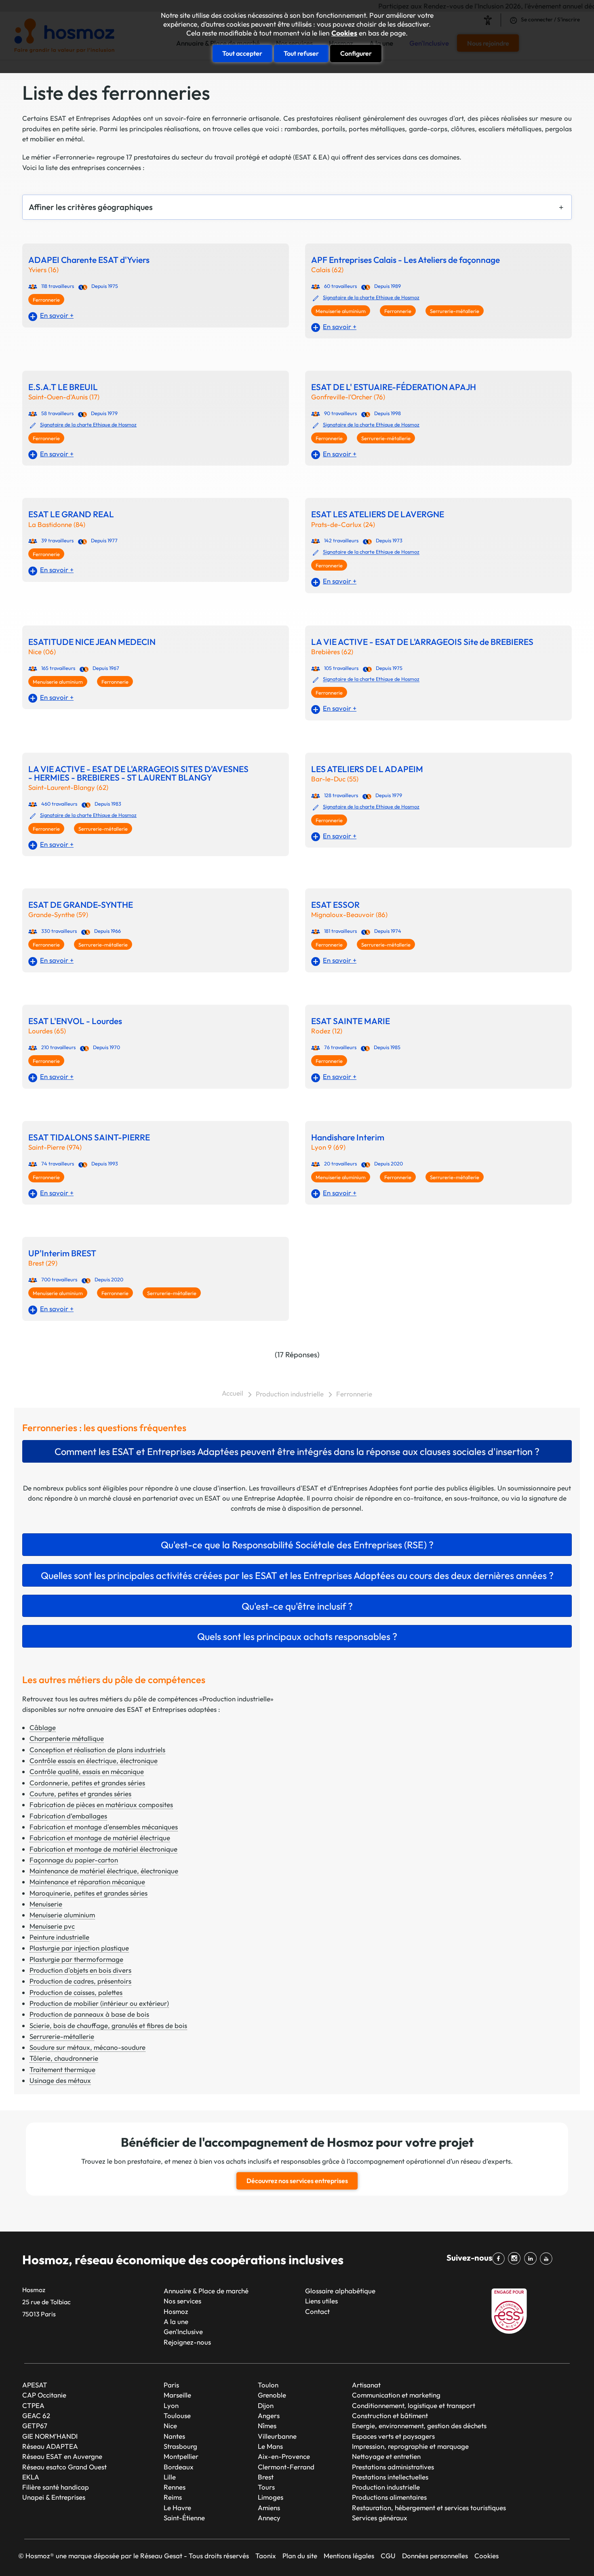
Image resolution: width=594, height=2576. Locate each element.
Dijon (266, 2405)
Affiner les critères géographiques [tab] (91, 207)
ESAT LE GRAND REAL (71, 514)
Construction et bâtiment (390, 2415)
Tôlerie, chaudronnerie (64, 2058)
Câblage (43, 1727)
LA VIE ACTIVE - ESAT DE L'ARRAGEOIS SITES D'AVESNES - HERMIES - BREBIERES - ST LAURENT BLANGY (138, 773)
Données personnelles (435, 2556)
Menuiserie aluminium (341, 311)
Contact (317, 2311)
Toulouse (177, 2415)
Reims (173, 2497)
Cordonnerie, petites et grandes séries (87, 1783)
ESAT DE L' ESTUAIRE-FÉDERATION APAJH (394, 387)
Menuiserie (46, 1904)
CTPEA (33, 2405)
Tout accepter (242, 53)
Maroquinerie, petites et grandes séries (88, 1893)
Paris (171, 2385)
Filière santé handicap (56, 2487)
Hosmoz (176, 2311)
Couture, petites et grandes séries (80, 1794)
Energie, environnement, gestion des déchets (419, 2426)
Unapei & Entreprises (54, 2497)
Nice (170, 2426)
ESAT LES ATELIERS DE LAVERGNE (378, 514)
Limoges (271, 2497)
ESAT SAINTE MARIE (351, 1021)
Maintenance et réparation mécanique (87, 1882)
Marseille (177, 2395)
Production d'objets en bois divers (80, 1970)
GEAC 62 (36, 2415)
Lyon (171, 2405)
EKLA (31, 2477)
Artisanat (366, 2385)
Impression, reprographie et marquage (410, 2446)
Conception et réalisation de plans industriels (97, 1750)
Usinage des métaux (60, 2080)
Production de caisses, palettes (76, 1992)
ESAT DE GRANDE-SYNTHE (81, 905)
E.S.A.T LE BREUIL (63, 387)
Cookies (344, 33)
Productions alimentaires (389, 2497)
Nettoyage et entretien (386, 2456)
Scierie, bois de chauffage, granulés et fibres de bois (108, 2025)
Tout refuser (301, 53)
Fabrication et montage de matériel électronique (103, 1849)
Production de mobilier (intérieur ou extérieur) (99, 2003)
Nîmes (267, 2426)
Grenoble (272, 2395)
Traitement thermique (62, 2069)
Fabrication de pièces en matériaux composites (101, 1804)
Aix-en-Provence (284, 2456)
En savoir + (57, 315)
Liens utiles (321, 2301)
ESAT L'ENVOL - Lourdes (75, 1021)
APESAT (35, 2385)
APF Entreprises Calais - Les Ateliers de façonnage (405, 260)
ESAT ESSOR (335, 905)
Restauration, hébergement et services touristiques (429, 2508)
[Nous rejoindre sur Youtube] (548, 2259)
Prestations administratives (393, 2467)
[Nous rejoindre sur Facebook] (500, 2259)
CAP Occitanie (44, 2395)
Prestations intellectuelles (390, 2477)
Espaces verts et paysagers (393, 2436)
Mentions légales (349, 2556)
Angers (269, 2415)
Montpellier (181, 2456)
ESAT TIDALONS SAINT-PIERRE (89, 1137)
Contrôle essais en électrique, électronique (94, 1760)
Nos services (182, 2301)
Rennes (175, 2487)
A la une (176, 2321)
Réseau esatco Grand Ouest (64, 2467)
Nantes (174, 2436)
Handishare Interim (348, 1137)
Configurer (356, 53)
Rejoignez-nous (187, 2342)
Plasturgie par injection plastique (79, 1948)
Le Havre (177, 2508)
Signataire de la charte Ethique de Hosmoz (371, 297)
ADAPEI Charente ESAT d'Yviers (89, 260)
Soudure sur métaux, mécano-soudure (87, 2047)
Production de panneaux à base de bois (89, 2014)
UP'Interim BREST (62, 1253)
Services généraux (380, 2518)
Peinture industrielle (59, 1937)
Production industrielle (290, 1394)
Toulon (268, 2385)
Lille (170, 2477)
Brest (266, 2477)
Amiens (269, 2508)
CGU (388, 2556)
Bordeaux (179, 2467)
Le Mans (270, 2446)
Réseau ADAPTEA (50, 2446)
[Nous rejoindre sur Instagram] (516, 2259)
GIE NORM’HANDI (50, 2436)
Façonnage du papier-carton (74, 1860)
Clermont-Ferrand (286, 2467)
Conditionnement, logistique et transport (414, 2405)
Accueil (233, 1393)
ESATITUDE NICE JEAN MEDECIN (92, 642)
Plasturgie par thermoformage (76, 1959)
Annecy (269, 2518)
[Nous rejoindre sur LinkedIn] (532, 2259)
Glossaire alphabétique (340, 2291)
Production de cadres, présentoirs (80, 1981)
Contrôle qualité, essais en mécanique (87, 1771)
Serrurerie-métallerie (455, 311)
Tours (266, 2487)
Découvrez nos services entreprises (297, 2181)
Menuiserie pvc (52, 1926)
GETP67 (35, 2426)
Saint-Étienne (184, 2518)
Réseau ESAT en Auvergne (62, 2456)
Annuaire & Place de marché (206, 2291)
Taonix (266, 2556)
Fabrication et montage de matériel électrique (100, 1838)
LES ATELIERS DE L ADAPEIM (367, 769)
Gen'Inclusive (183, 2331)
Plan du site (300, 2556)
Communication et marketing (396, 2395)
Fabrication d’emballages (68, 1816)
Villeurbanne (277, 2436)
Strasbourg (180, 2446)
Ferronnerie (46, 300)
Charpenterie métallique (67, 1738)
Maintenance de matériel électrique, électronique (104, 1871)
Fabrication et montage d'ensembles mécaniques (104, 1827)
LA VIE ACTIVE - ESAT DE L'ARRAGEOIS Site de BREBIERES (422, 642)
